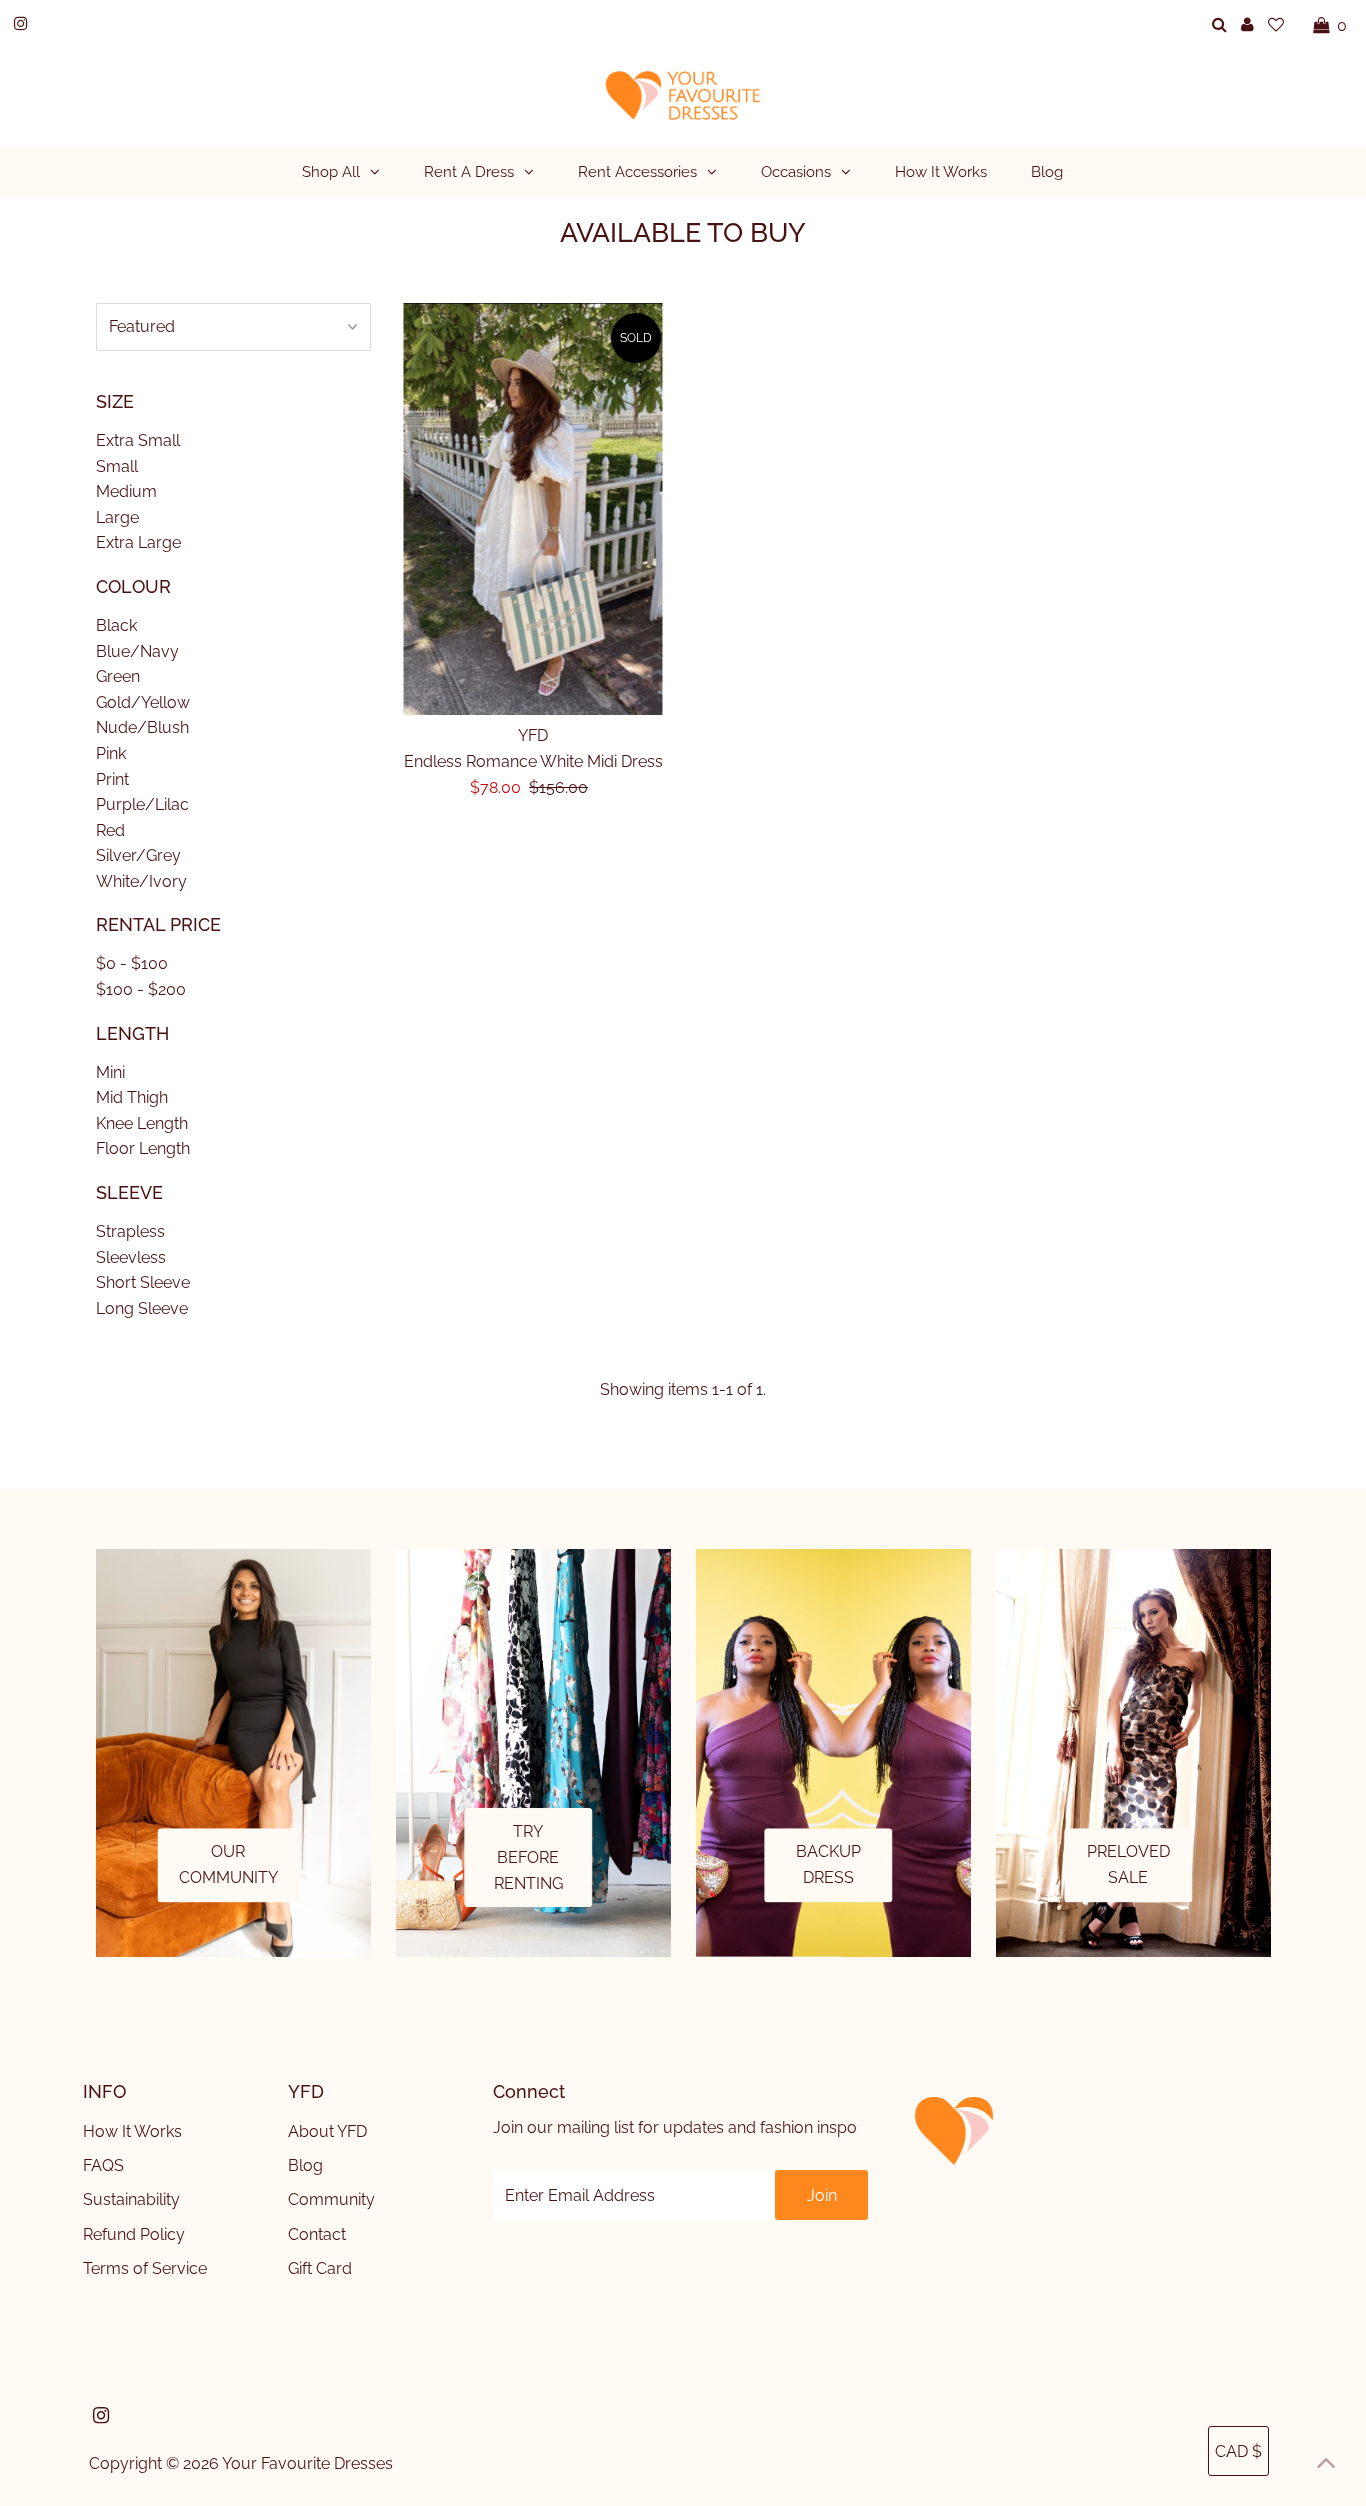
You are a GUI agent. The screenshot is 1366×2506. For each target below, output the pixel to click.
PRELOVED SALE (1128, 1865)
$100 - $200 (141, 989)
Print (112, 779)
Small (117, 466)
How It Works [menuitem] (941, 172)
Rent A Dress (469, 172)
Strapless (130, 1231)
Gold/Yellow (143, 702)
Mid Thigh (132, 1097)
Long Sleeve (142, 1308)
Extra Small (138, 440)
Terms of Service (145, 2268)
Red (110, 830)
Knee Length (142, 1123)
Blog (305, 2165)
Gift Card (320, 2268)
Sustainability (131, 2199)
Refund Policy (134, 2234)
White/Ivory (141, 881)
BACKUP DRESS (828, 1865)
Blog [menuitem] (1047, 172)
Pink (111, 753)
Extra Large (138, 542)
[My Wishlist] (1276, 25)
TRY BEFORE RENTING (528, 1857)
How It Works (132, 2131)
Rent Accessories (637, 172)
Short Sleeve (143, 1282)
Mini (110, 1072)
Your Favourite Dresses (307, 2463)
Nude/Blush (142, 727)
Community (331, 2199)
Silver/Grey (138, 855)
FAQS (103, 2165)
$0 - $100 (132, 963)
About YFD (327, 2131)
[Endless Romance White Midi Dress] (533, 509)
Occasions (796, 172)
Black (116, 625)
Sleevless (131, 1257)
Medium (126, 491)
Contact (317, 2234)
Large (117, 517)
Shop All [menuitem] (331, 172)
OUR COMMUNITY (228, 1865)
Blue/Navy (137, 651)
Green (118, 676)
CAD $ (1238, 2451)
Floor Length (143, 1148)
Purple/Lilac (142, 804)
